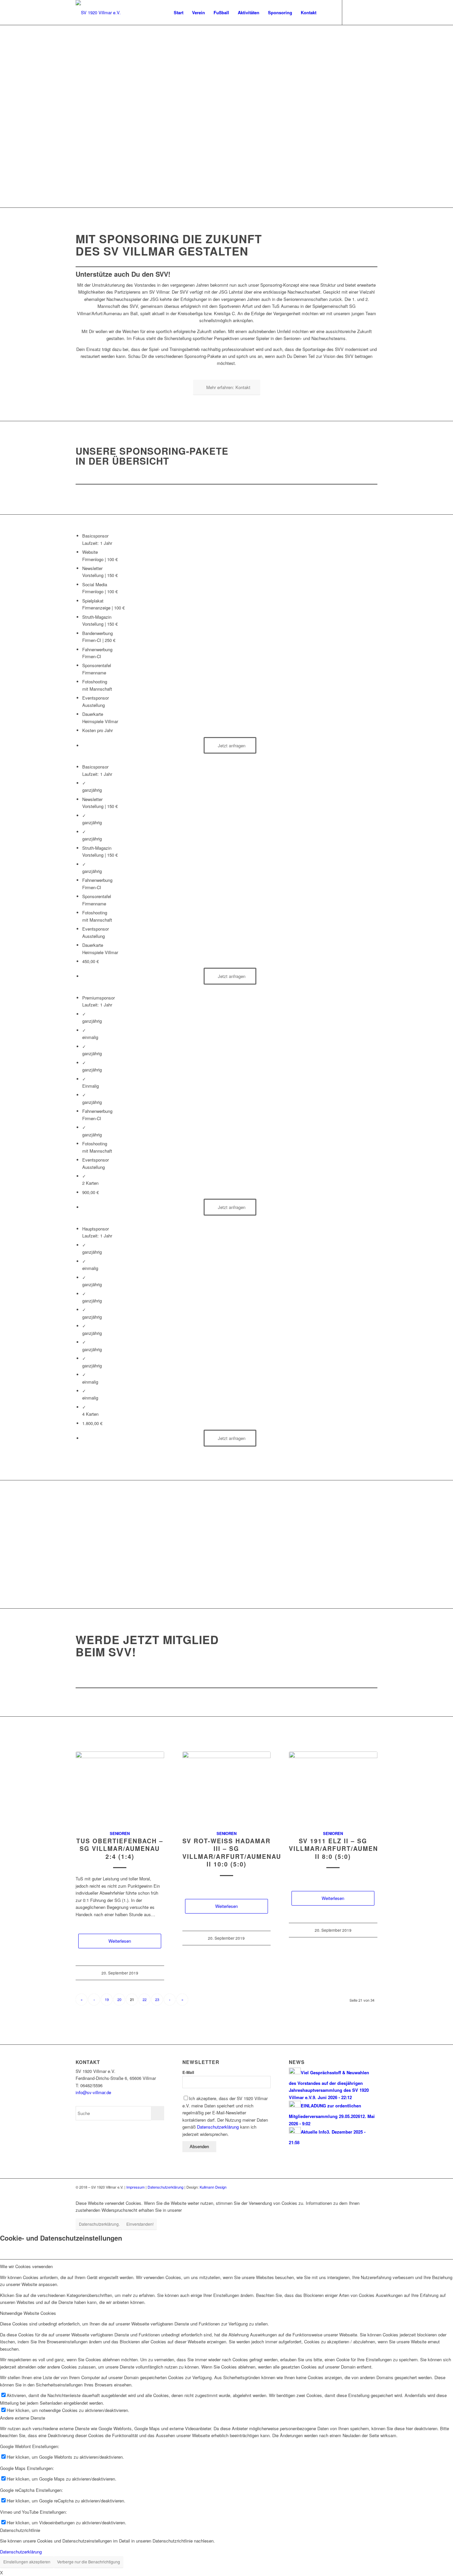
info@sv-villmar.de (93, 2092)
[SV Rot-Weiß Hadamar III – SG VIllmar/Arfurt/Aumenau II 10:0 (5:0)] (227, 1787)
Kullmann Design (213, 2187)
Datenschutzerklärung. (99, 2224)
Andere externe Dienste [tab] (23, 2418)
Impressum (135, 2187)
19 (107, 1999)
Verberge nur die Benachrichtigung (89, 2562)
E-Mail (188, 2072)
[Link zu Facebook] (353, 12)
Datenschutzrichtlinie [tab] (20, 2530)
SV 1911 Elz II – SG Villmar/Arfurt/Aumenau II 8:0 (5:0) (338, 1849)
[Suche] (327, 12)
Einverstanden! (140, 2224)
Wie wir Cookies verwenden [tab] (26, 2266)
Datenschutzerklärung (218, 2127)
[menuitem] (179, 12)
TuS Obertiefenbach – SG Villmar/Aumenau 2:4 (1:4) (120, 1849)
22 (145, 1999)
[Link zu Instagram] (372, 12)
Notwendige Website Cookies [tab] (28, 2313)
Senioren (120, 1833)
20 (119, 1999)
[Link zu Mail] (362, 12)
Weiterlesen (120, 1941)
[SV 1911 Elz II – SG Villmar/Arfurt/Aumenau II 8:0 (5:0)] (333, 1787)
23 (157, 1999)
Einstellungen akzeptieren (27, 2562)
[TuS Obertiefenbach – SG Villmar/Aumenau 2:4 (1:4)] (120, 1787)
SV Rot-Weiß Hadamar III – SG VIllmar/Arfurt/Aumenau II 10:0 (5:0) (232, 1853)
